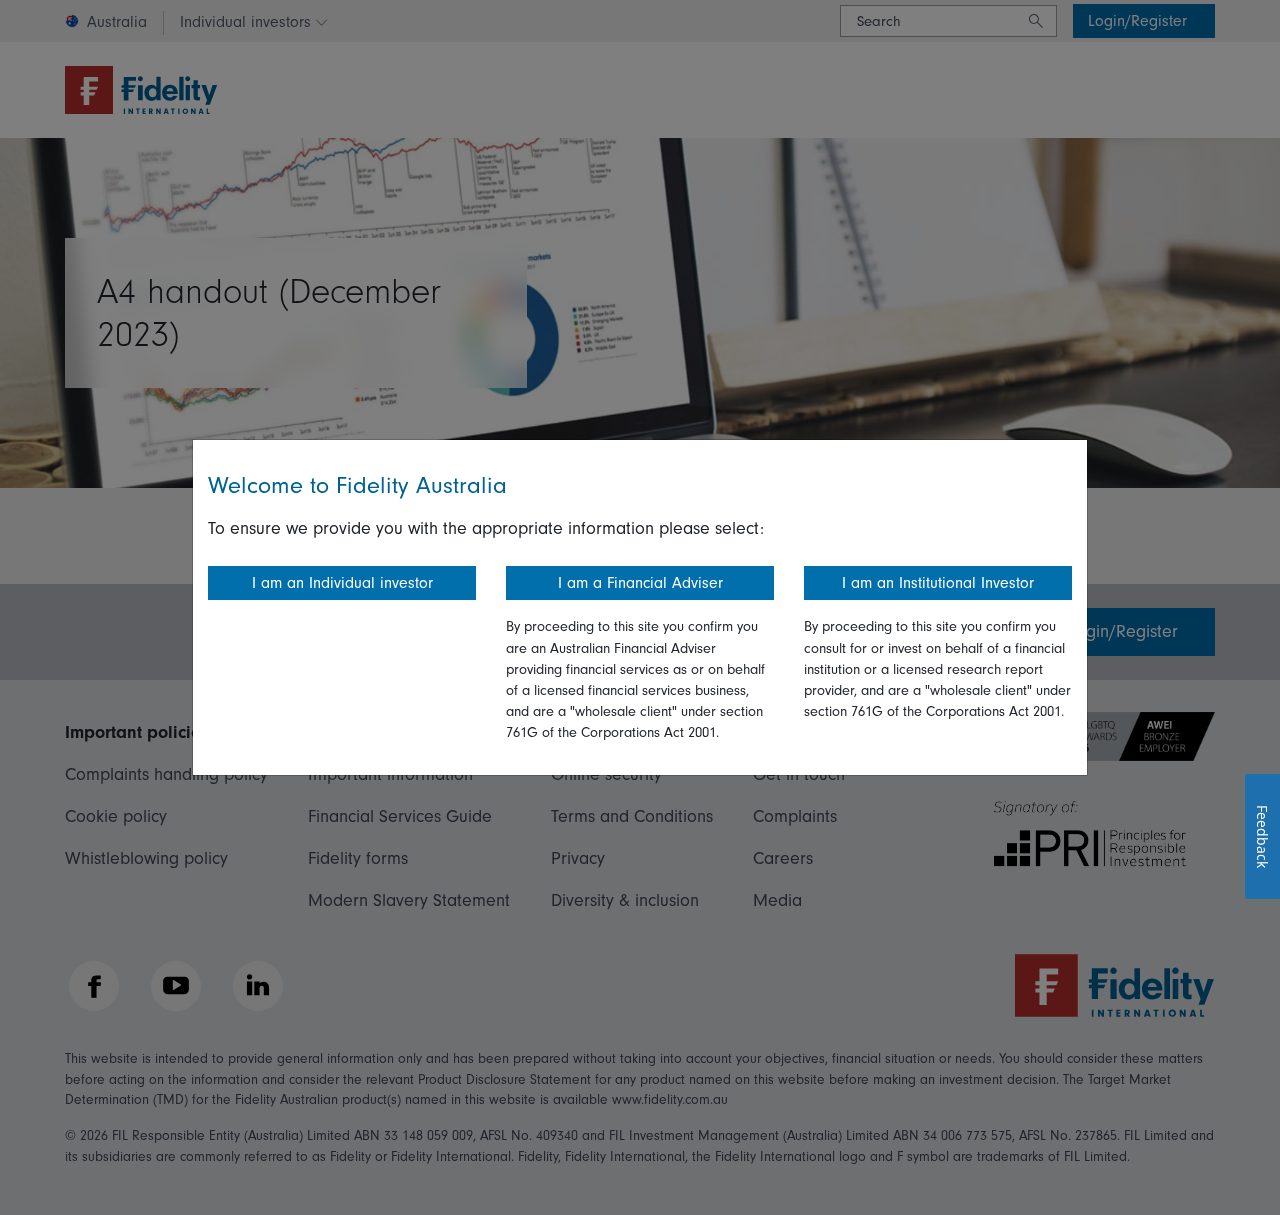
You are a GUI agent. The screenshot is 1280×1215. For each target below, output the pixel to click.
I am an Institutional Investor (938, 583)
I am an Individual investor (342, 583)
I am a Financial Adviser (640, 583)
